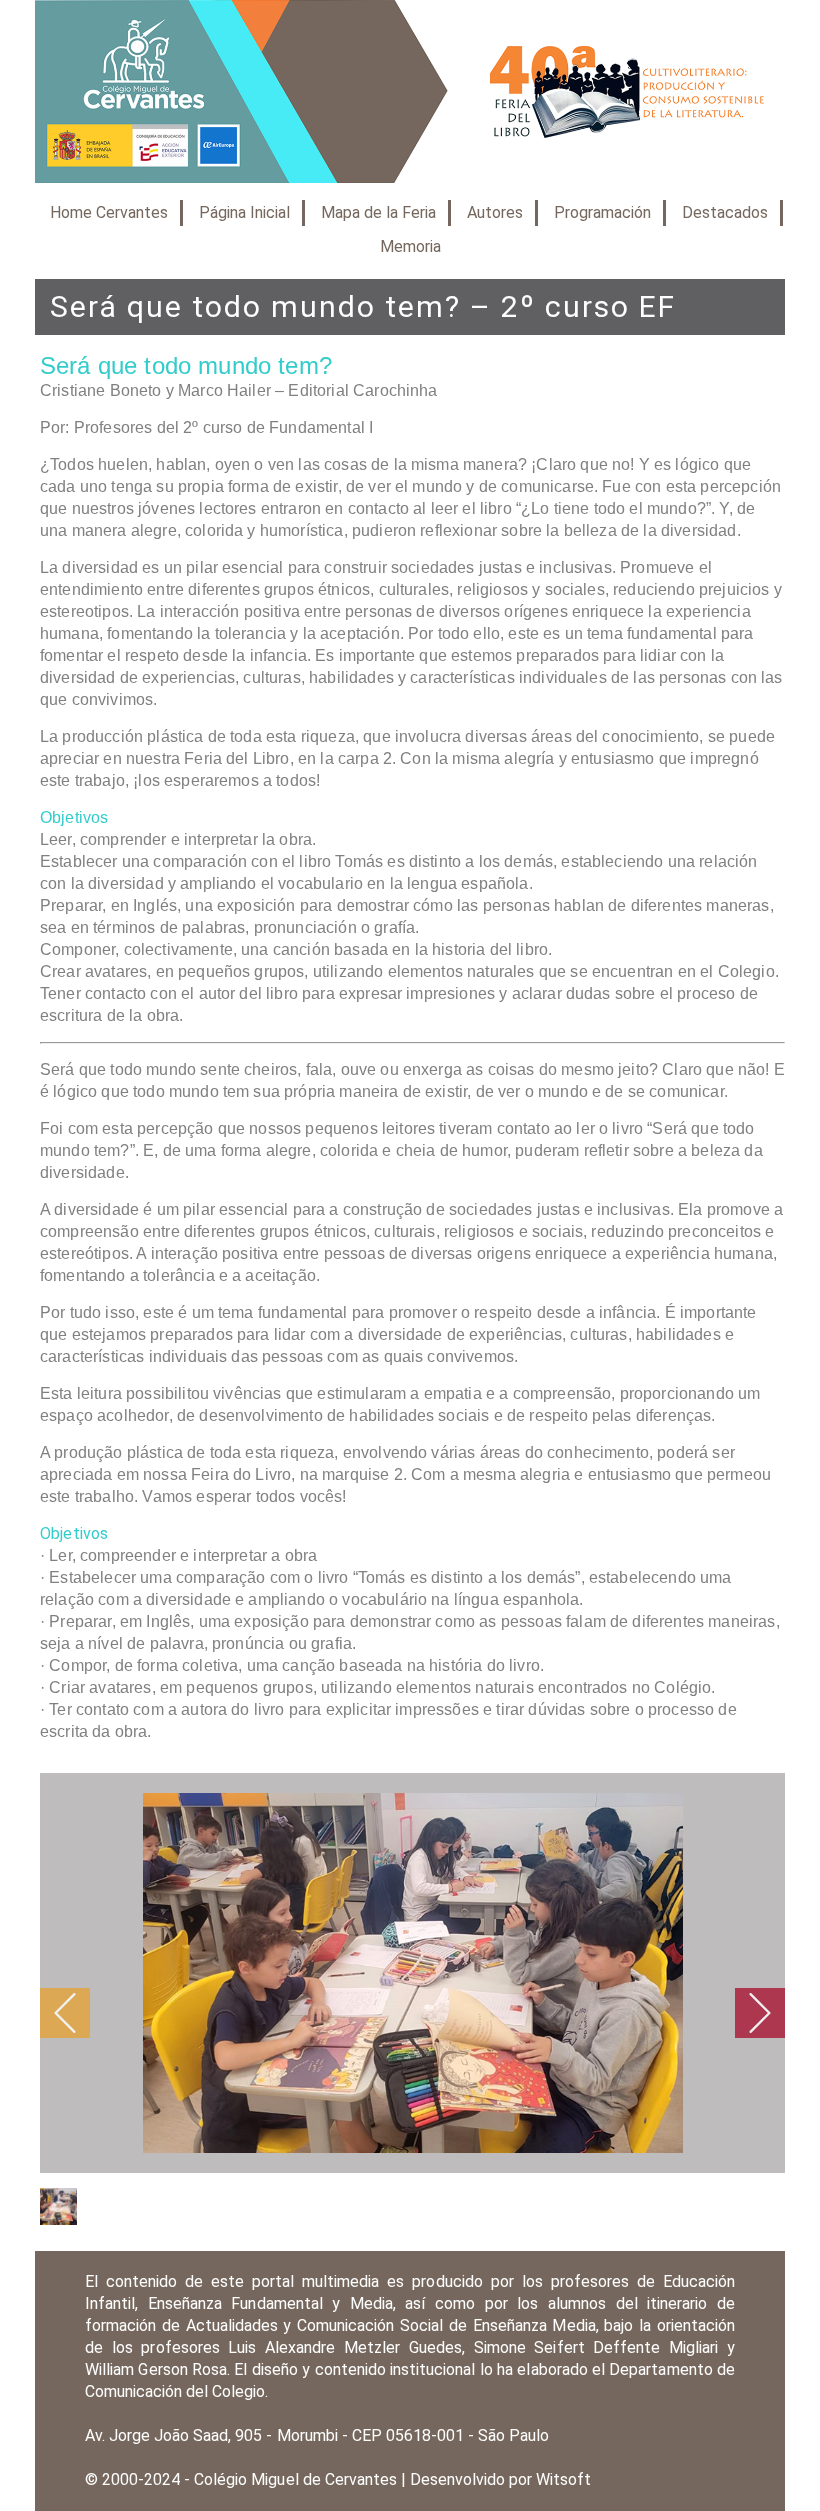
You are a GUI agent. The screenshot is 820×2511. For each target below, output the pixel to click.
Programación (602, 212)
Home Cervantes (109, 212)
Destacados (725, 212)
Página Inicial (244, 212)
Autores (495, 212)
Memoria (410, 246)
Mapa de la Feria (378, 212)
